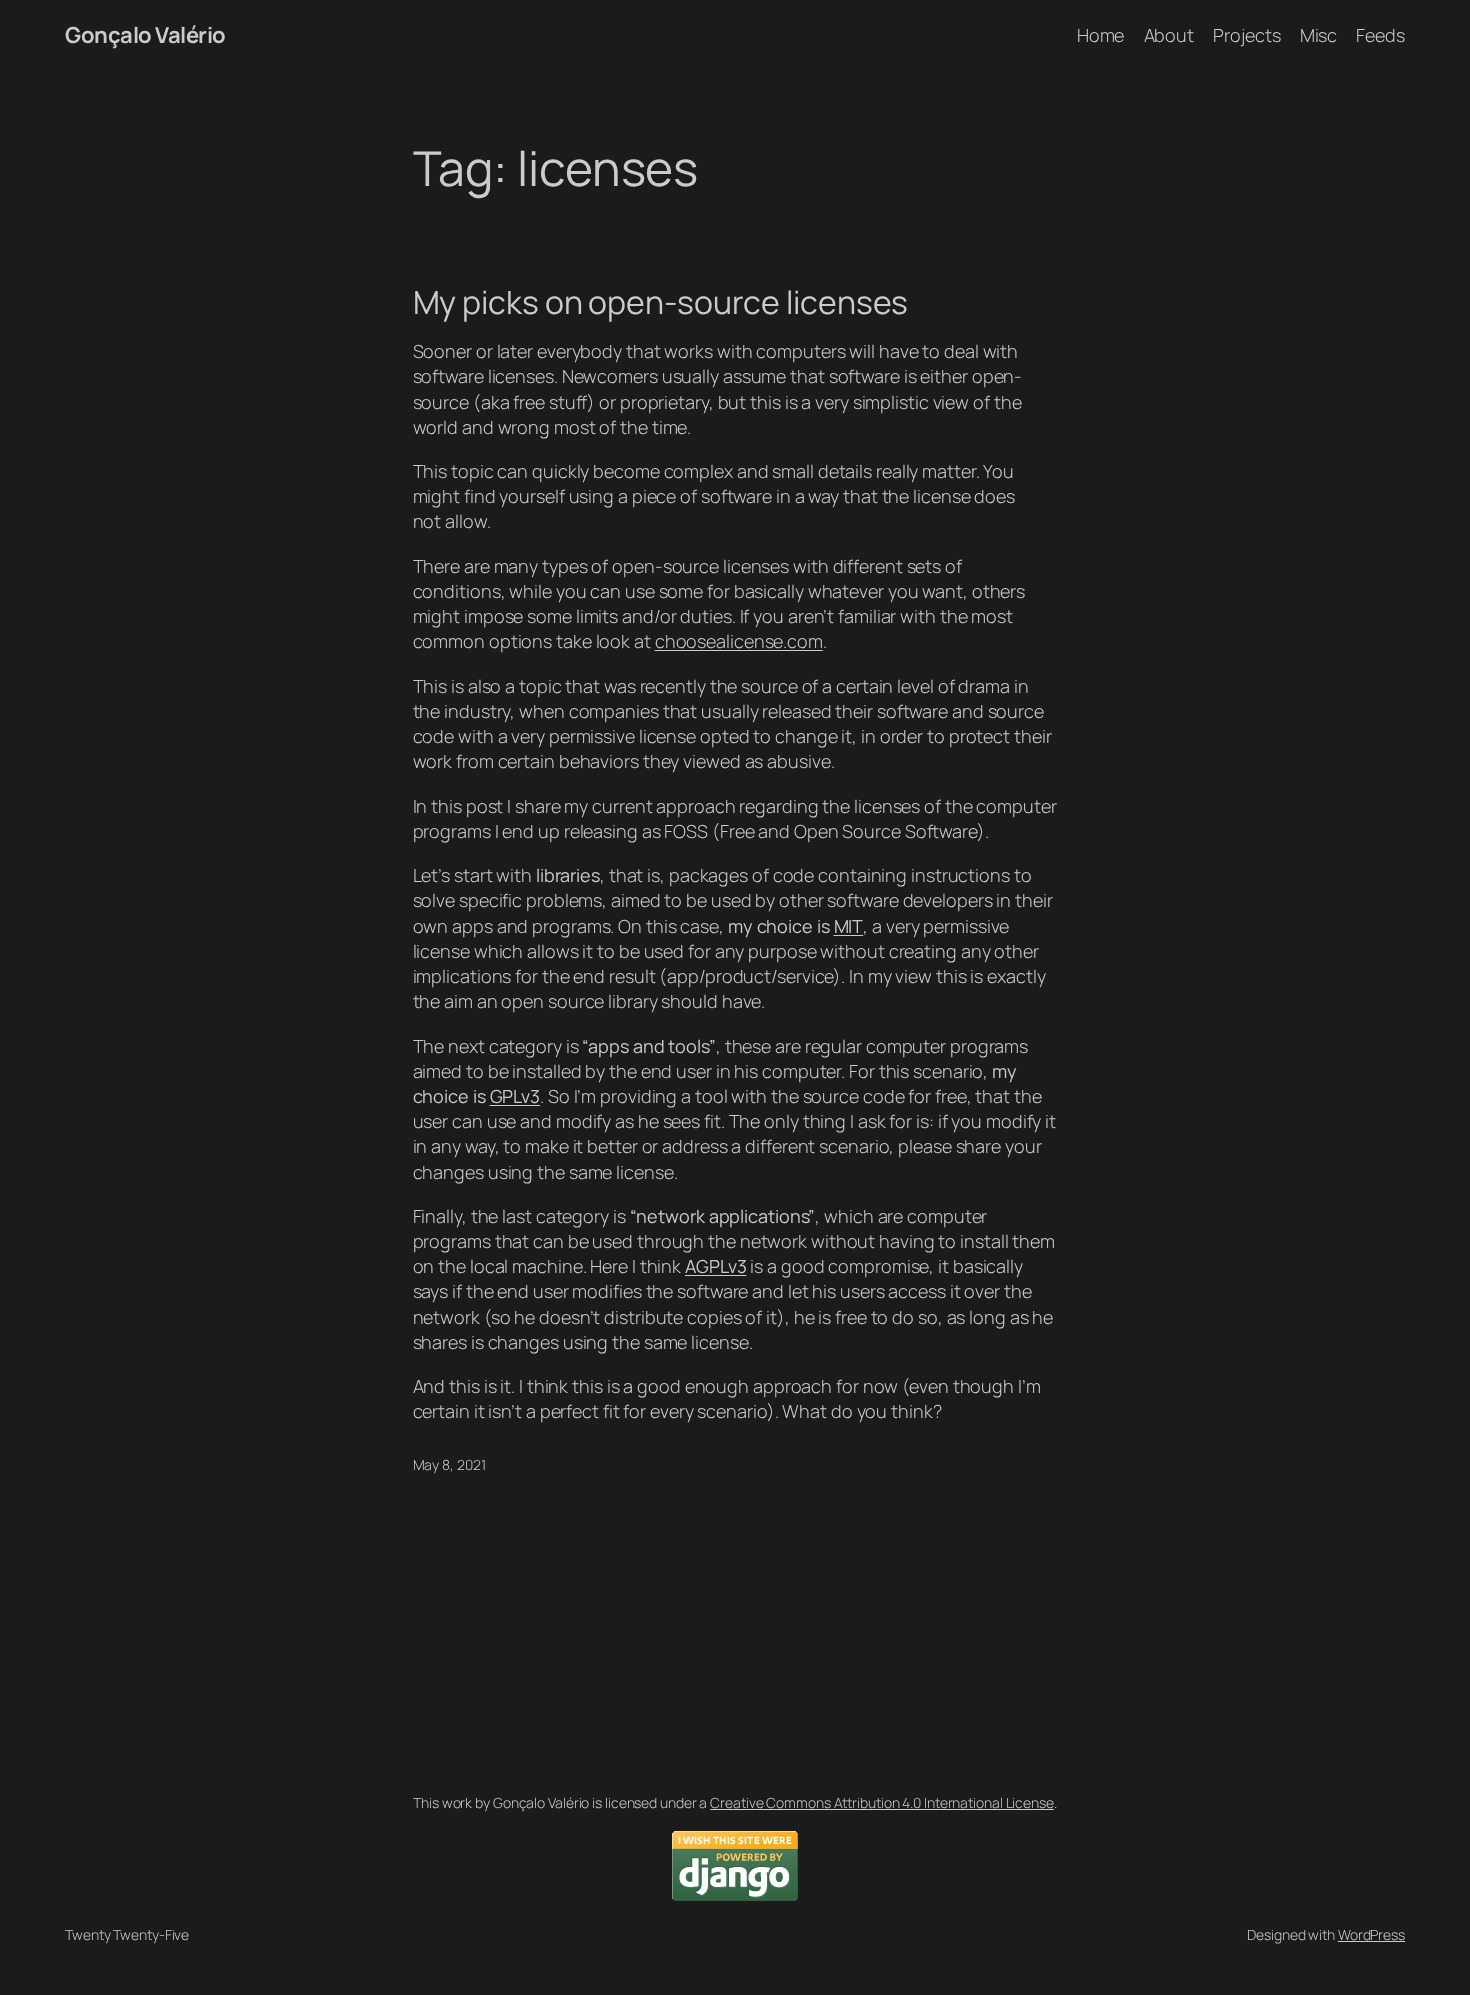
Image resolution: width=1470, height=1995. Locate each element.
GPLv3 (515, 1096)
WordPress (1371, 1934)
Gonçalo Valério (145, 35)
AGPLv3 (715, 1266)
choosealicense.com (739, 641)
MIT (849, 926)
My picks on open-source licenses (661, 302)
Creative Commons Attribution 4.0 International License (882, 1802)
